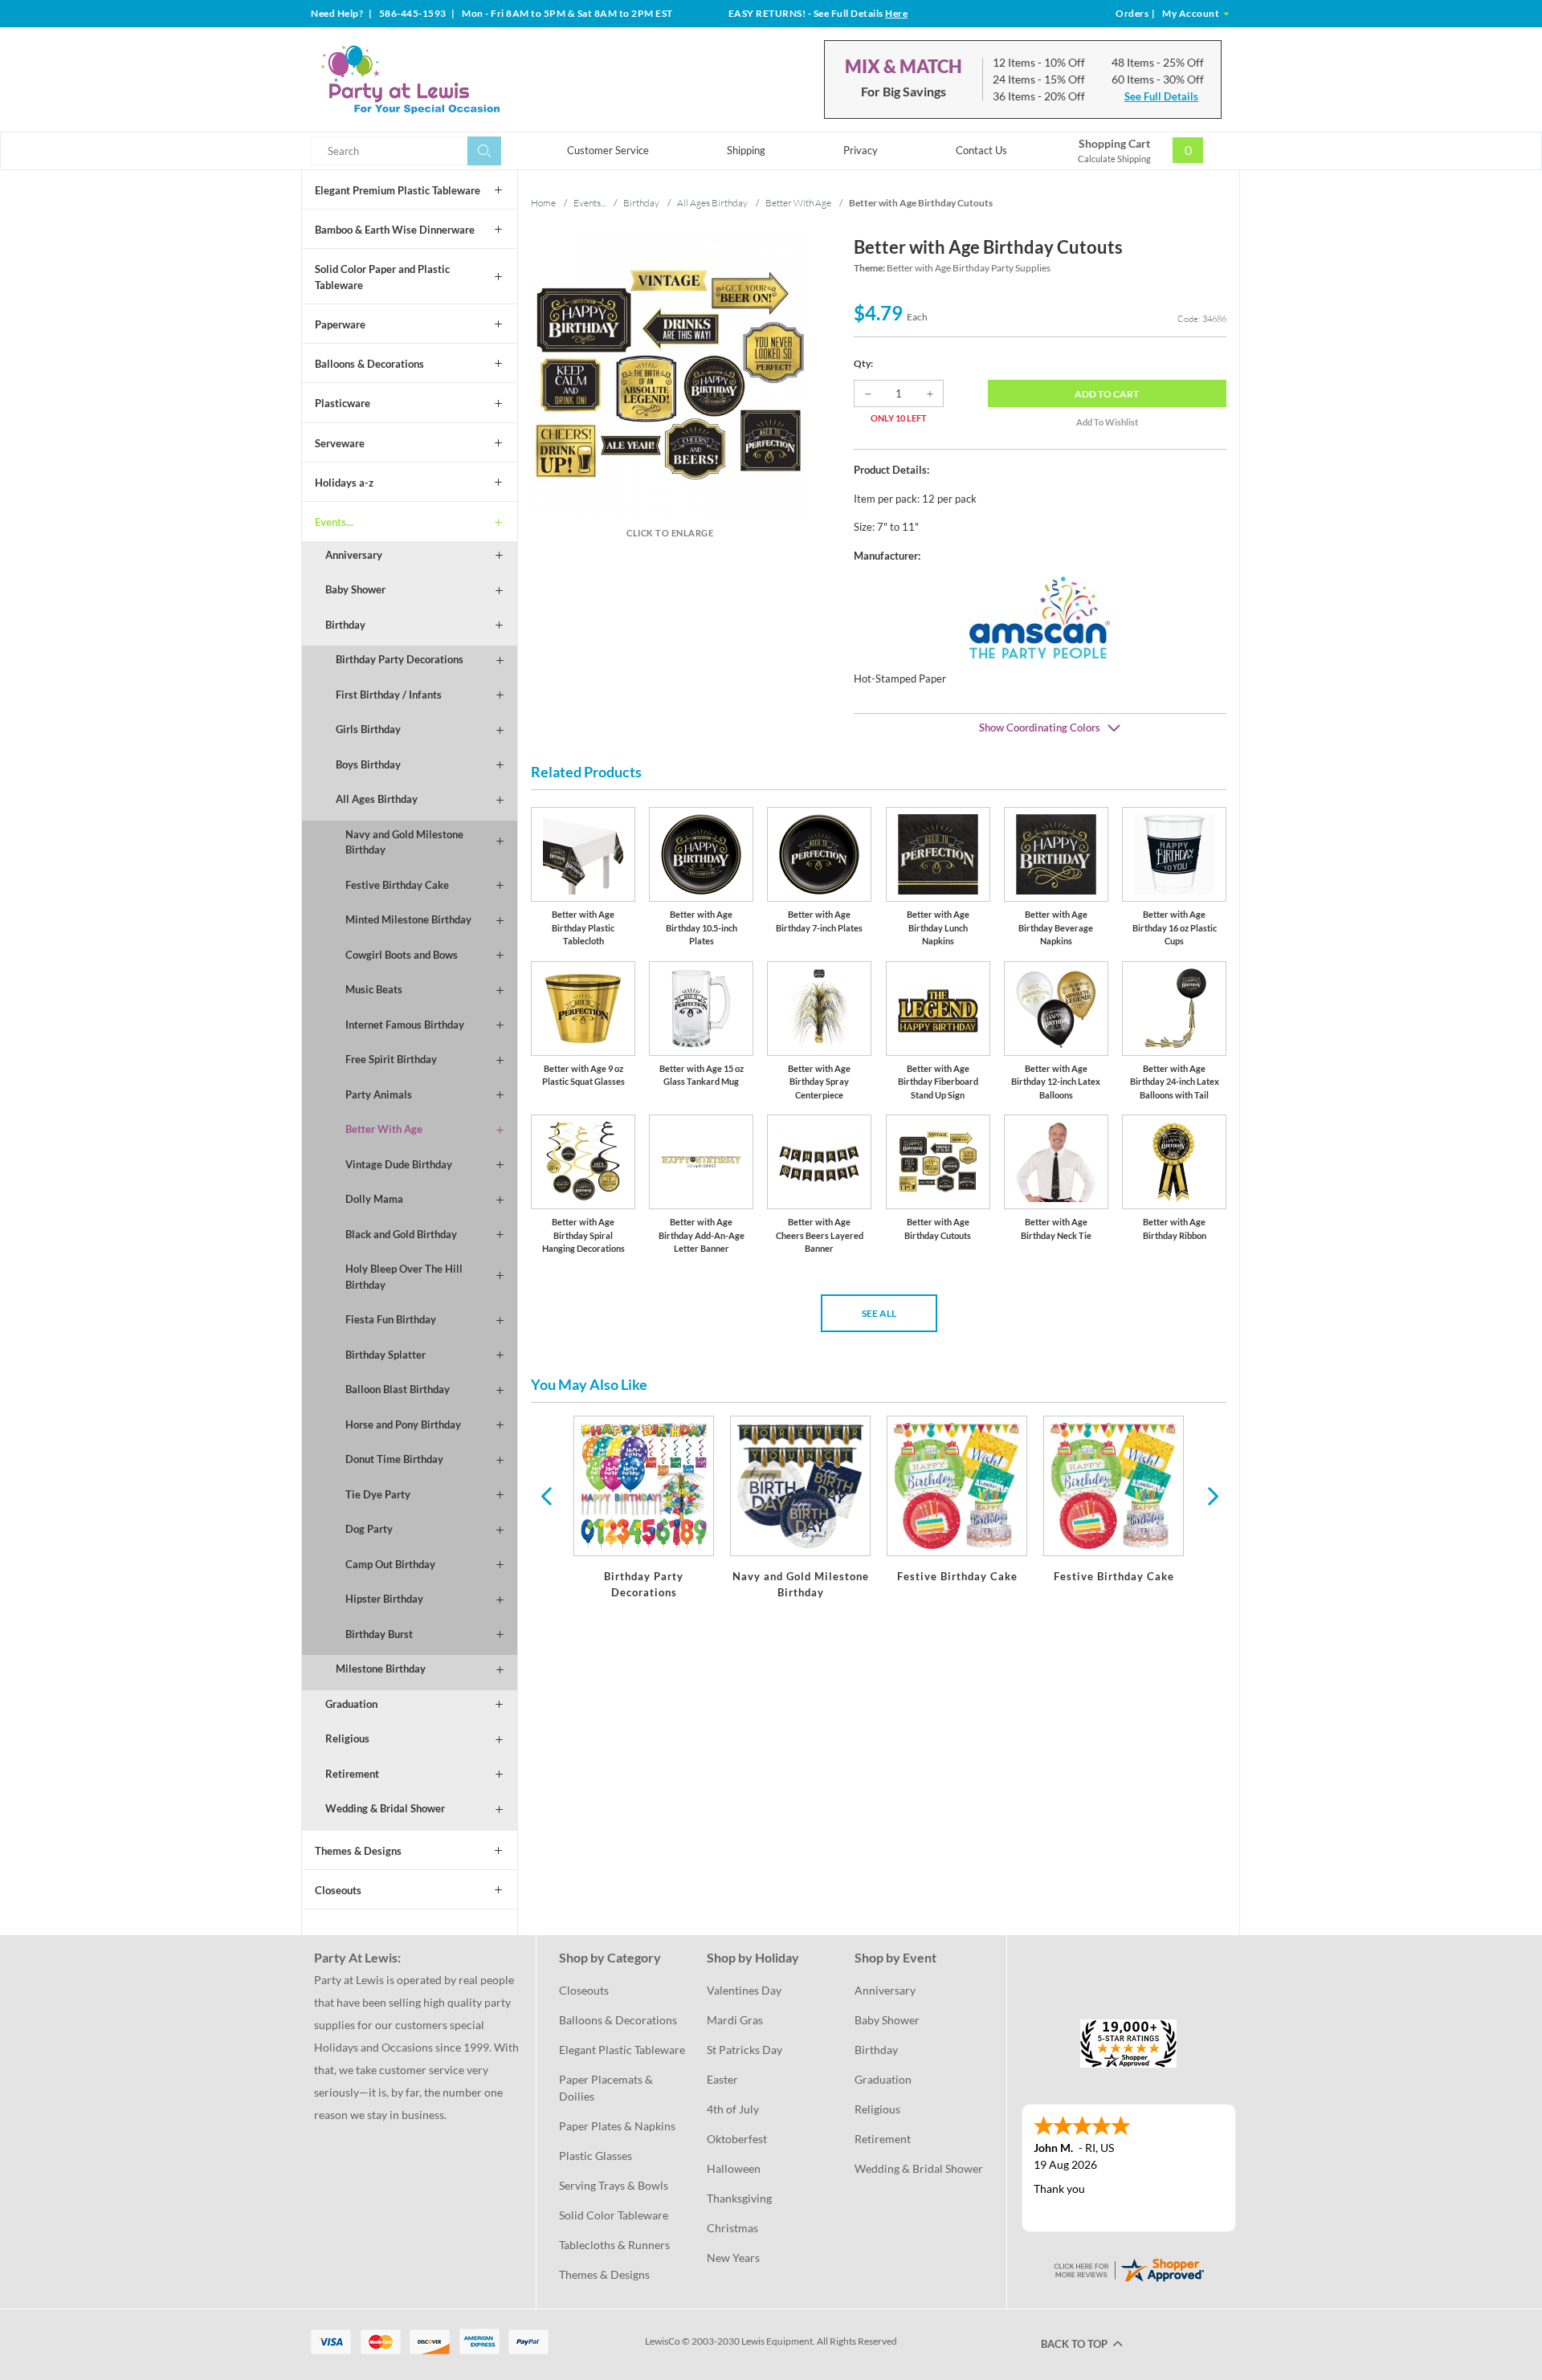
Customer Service (608, 150)
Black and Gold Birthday (401, 1234)
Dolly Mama (374, 1199)
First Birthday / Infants (389, 695)
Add (1107, 394)
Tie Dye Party (378, 1494)
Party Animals (379, 1094)
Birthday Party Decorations (400, 659)
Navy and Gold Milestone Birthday (404, 842)
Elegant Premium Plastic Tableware (398, 190)
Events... (334, 522)
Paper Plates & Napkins (617, 2126)
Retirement (352, 1774)
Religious (347, 1738)
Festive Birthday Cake (397, 885)
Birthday (345, 625)
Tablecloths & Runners (614, 2245)
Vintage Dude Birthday (399, 1164)
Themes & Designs (358, 1851)
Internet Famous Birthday (405, 1025)
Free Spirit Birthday (391, 1059)
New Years (733, 2258)
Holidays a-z (344, 483)
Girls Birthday (368, 729)
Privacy (861, 150)
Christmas (732, 2228)
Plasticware (343, 403)
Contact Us (981, 150)
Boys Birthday (368, 764)
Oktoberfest (737, 2139)
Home (543, 203)
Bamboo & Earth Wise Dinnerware (395, 230)
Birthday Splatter (385, 1355)
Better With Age (384, 1129)
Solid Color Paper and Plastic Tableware (382, 277)
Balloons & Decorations (369, 364)
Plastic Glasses (596, 2156)
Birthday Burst (379, 1634)
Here (896, 13)
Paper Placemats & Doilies (607, 2088)
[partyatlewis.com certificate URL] (1128, 2269)
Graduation (351, 1704)
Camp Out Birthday (390, 1564)
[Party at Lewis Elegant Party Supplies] (449, 79)
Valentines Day (744, 1990)
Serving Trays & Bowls (614, 2185)
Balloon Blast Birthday (398, 1389)
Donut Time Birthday (394, 1459)
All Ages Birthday (377, 799)
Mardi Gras (735, 2020)
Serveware (340, 443)
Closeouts (338, 1890)
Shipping (746, 150)
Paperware (340, 324)
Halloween (734, 2168)
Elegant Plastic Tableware (622, 2050)
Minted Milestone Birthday (408, 919)
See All (879, 1313)
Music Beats (374, 989)
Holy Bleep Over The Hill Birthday (404, 1277)
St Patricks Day (744, 2050)
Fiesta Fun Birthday (391, 1319)
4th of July (733, 2109)
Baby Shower (355, 589)
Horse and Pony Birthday (403, 1424)
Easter (722, 2079)
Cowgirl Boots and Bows (402, 955)
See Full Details (1161, 96)
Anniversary (354, 555)
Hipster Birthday (384, 1599)
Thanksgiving (739, 2198)
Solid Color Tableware (614, 2215)
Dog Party (369, 1529)
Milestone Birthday (381, 1669)
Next (1211, 1495)
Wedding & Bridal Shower (385, 1808)
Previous (546, 1495)
